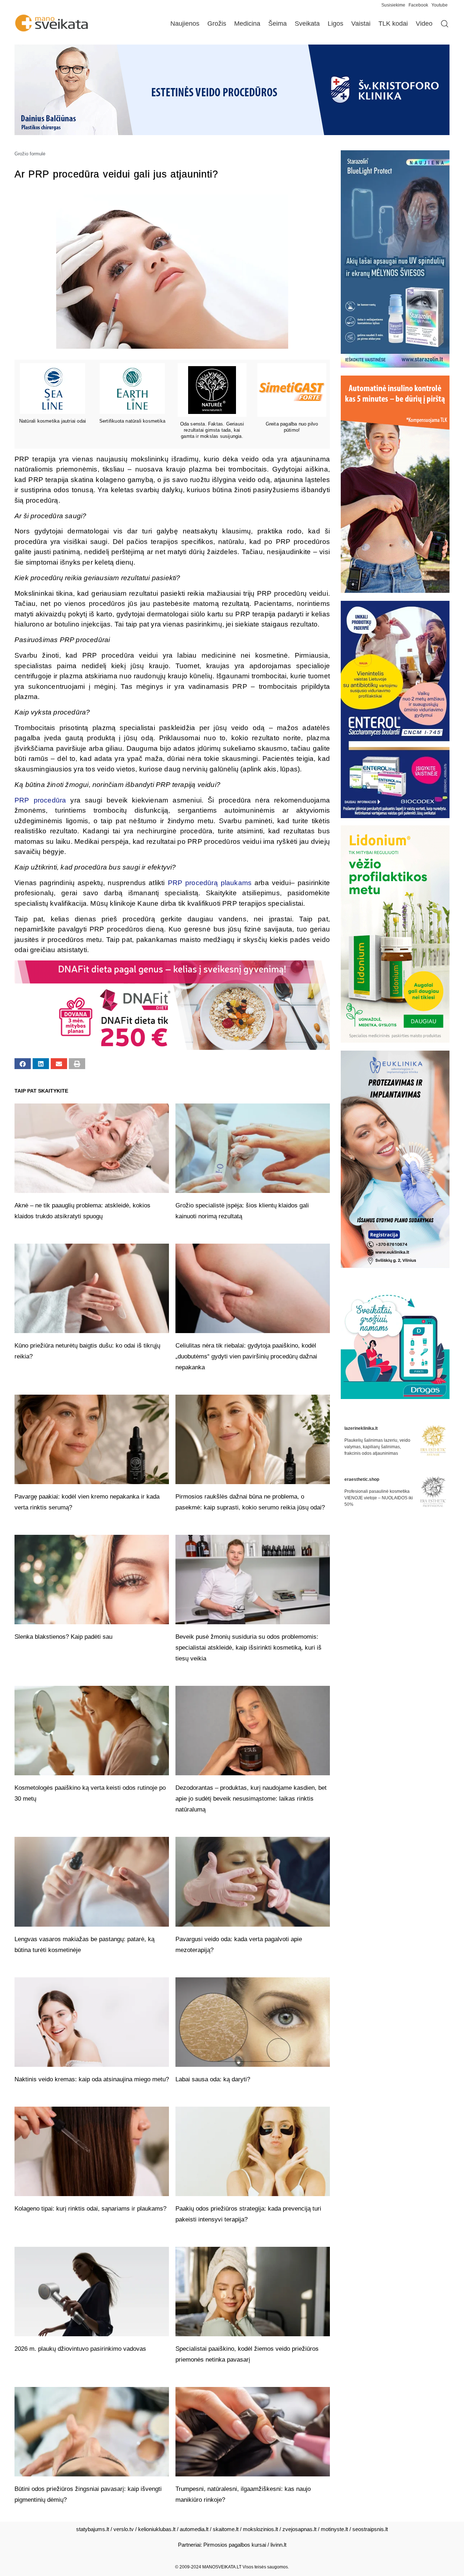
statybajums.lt (93, 2529)
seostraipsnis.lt (370, 2529)
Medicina (247, 24)
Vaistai (361, 24)
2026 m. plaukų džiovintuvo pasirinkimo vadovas (80, 2349)
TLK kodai (393, 24)
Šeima (277, 24)
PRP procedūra (40, 800)
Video (424, 24)
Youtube (440, 5)
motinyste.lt (334, 2529)
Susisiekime (395, 5)
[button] (23, 1064)
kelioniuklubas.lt (157, 2529)
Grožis (217, 24)
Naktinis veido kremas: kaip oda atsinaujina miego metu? (92, 2079)
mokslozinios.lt (260, 2529)
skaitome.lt (226, 2529)
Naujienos (185, 24)
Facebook (418, 5)
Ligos (335, 24)
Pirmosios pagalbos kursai (235, 2545)
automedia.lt (194, 2529)
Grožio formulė (30, 154)
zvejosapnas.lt (299, 2529)
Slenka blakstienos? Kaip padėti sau (63, 1637)
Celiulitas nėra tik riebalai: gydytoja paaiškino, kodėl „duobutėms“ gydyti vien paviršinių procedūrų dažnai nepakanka (246, 1356)
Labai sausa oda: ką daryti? (213, 2079)
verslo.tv (124, 2529)
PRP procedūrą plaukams (210, 883)
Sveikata (307, 24)
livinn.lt (278, 2545)
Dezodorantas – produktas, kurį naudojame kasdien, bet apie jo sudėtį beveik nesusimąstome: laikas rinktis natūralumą (251, 1799)
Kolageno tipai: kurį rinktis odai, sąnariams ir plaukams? (90, 2209)
